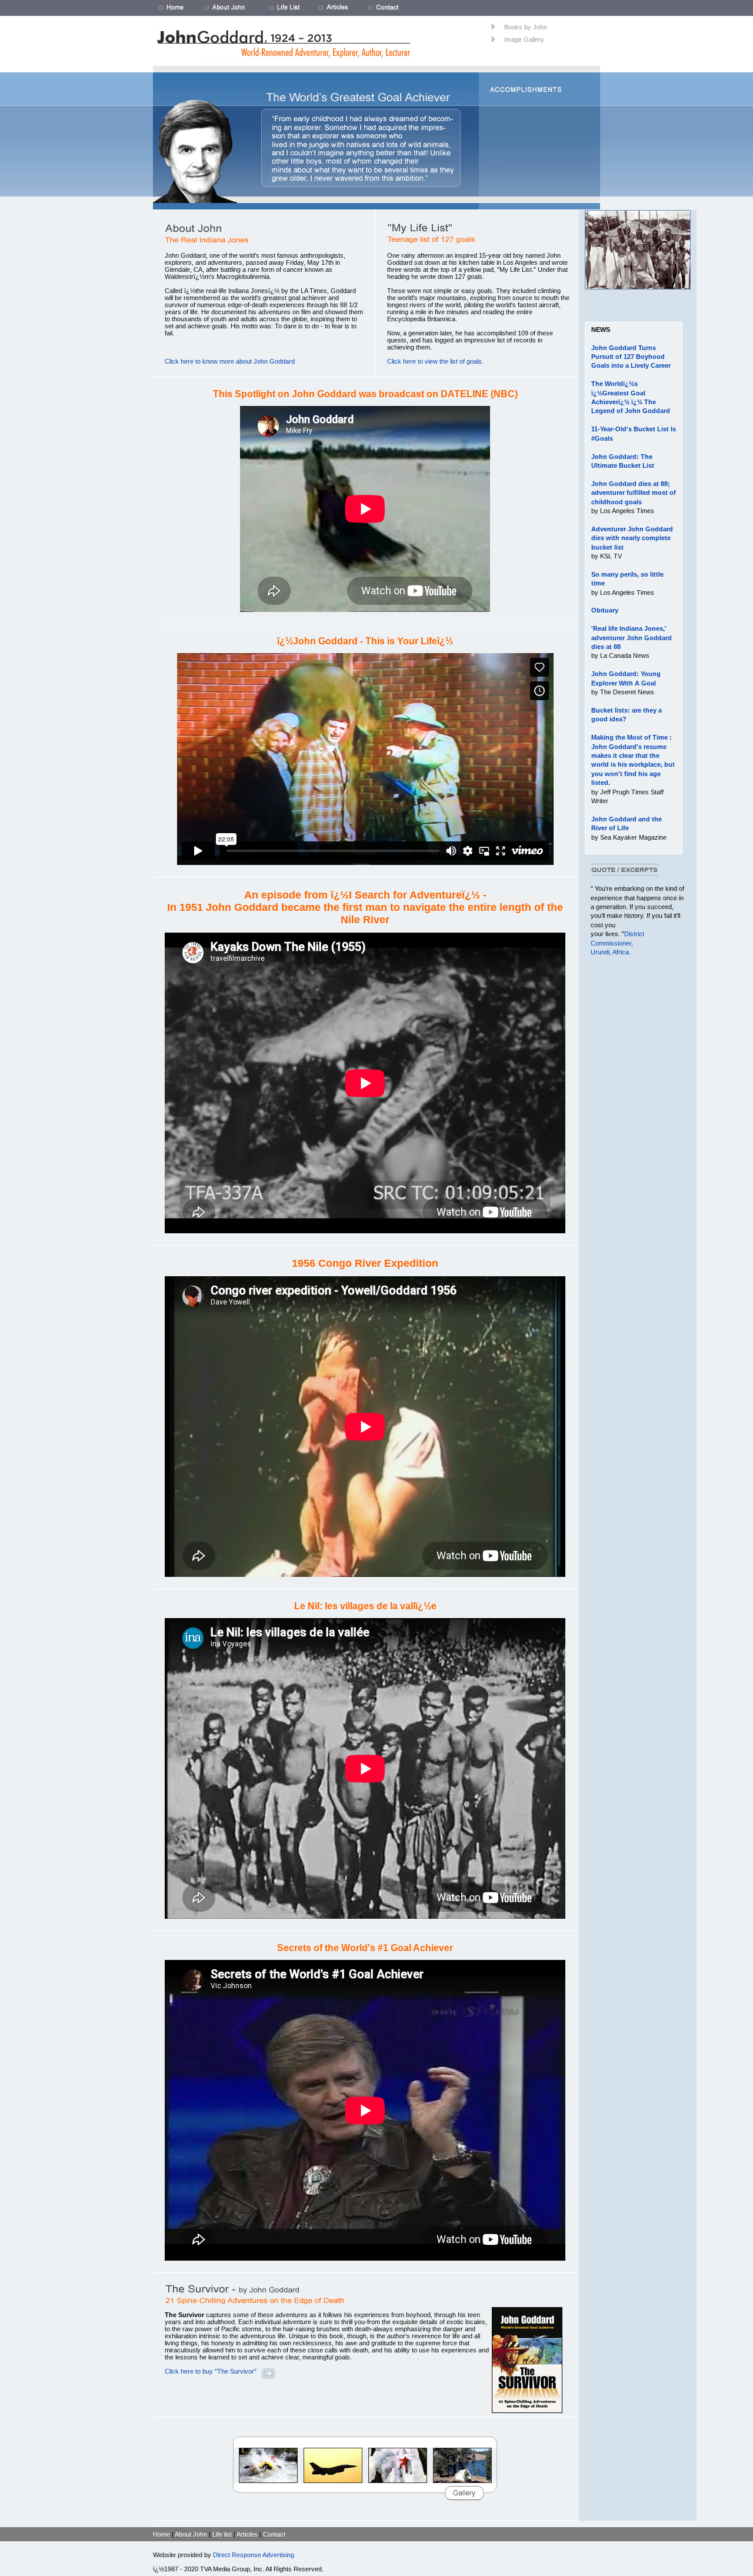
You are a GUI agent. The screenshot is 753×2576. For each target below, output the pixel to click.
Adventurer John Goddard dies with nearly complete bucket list (632, 538)
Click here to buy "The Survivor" (211, 2371)
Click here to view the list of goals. (435, 361)
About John (191, 2534)
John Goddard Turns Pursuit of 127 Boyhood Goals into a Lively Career (631, 357)
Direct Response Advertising (254, 2555)
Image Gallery (524, 39)
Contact (274, 2534)
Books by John (526, 27)
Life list (222, 2534)
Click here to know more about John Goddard (230, 361)
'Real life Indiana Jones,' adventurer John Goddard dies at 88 (632, 638)
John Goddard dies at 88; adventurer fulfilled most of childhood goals (634, 493)
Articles (247, 2534)
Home (161, 2534)
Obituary (605, 610)
